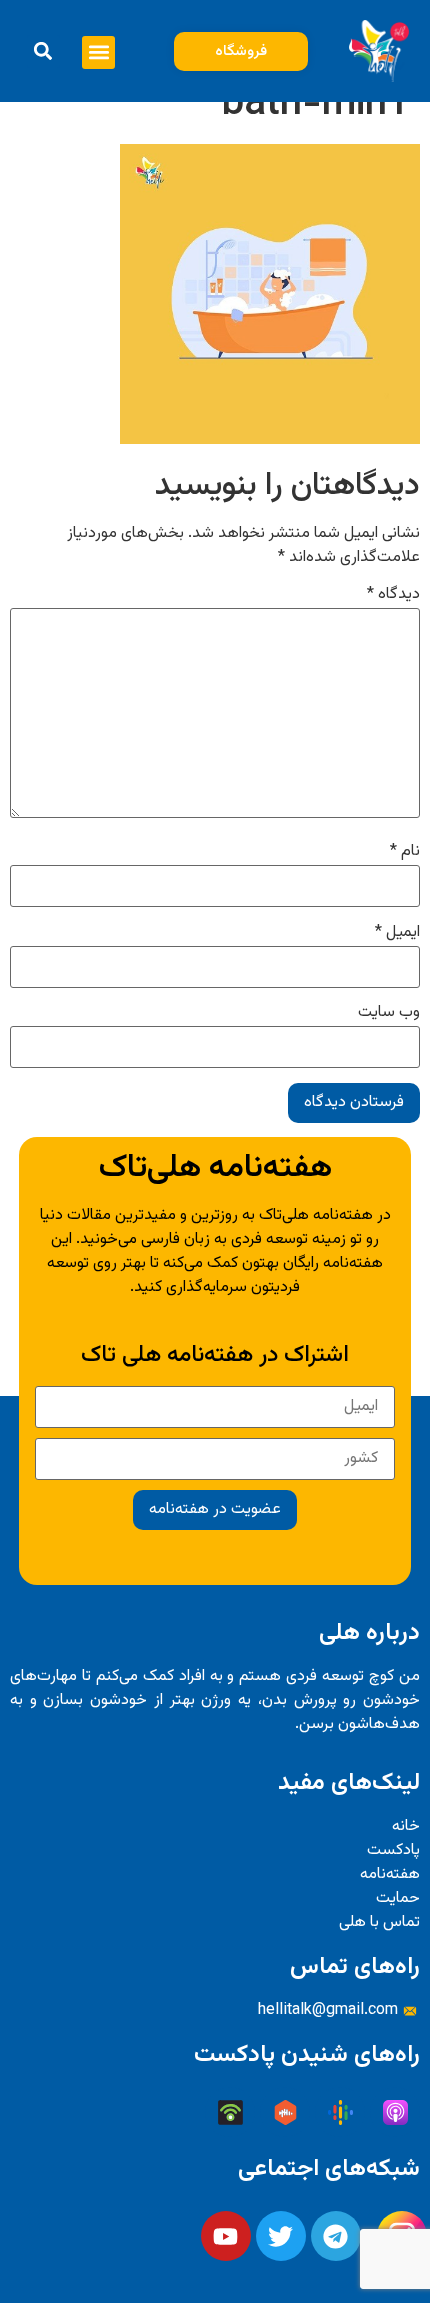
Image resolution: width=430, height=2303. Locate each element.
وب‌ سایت (389, 1013)
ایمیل (397, 933)
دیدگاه (393, 595)
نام (405, 852)
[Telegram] (336, 2236)
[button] (98, 52)
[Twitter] (281, 2236)
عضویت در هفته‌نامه (215, 1509)
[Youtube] (226, 2236)
